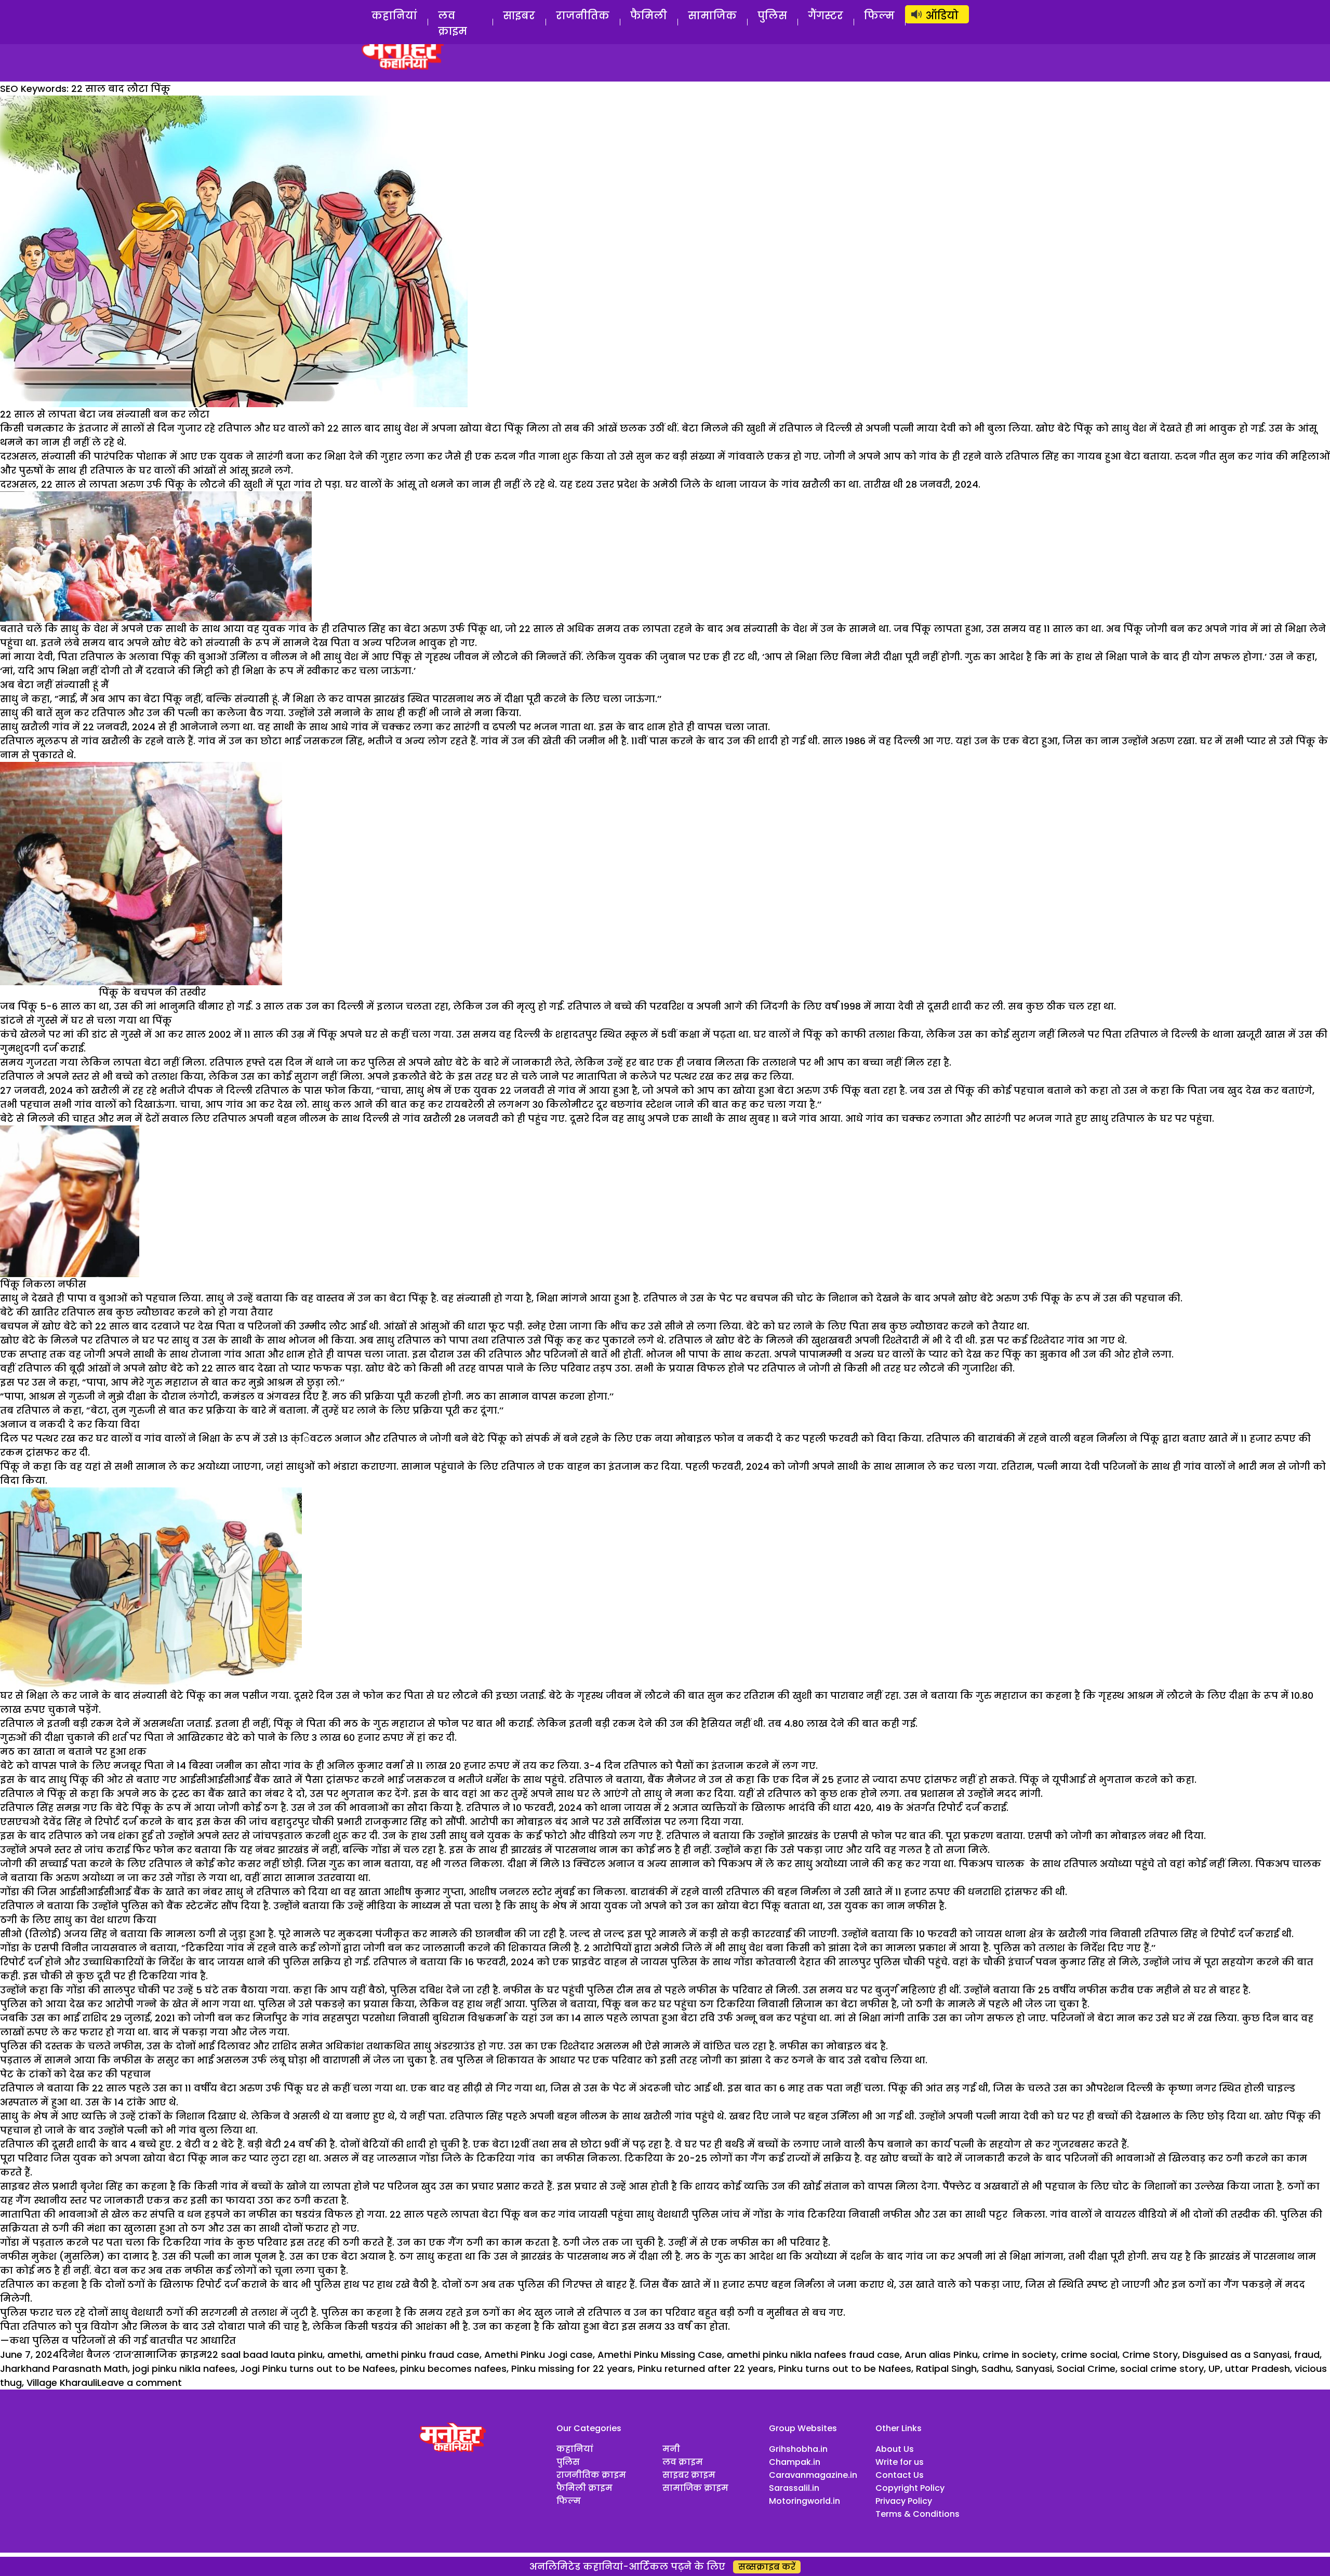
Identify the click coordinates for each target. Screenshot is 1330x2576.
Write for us (900, 2462)
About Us (895, 2449)
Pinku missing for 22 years (572, 2369)
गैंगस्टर (826, 16)
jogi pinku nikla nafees (184, 2369)
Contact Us (900, 2475)
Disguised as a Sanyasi (1236, 2354)
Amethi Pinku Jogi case (538, 2354)
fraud (1307, 2354)
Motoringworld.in (804, 2501)
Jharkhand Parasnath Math (64, 2369)
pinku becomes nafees (453, 2369)
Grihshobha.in (798, 2449)
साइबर (519, 16)
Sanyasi (1034, 2369)
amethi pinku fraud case (422, 2354)
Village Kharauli (62, 2383)
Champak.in (795, 2462)
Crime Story (1150, 2354)
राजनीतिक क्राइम (591, 2475)
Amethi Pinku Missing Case (660, 2354)
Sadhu (996, 2369)
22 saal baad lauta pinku (265, 2354)
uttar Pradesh (1258, 2369)
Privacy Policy (904, 2501)
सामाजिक (712, 16)
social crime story (1162, 2369)
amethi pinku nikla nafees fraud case (813, 2354)
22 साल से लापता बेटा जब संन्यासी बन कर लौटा (105, 414)
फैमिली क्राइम (584, 2488)
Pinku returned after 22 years (706, 2369)
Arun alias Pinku (941, 2354)
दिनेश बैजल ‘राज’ (96, 2354)
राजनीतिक (583, 16)
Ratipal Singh (946, 2369)
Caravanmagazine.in (813, 2475)
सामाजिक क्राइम (170, 2354)
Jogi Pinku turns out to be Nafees (318, 2369)
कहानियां (394, 16)
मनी (671, 2449)
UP (1214, 2369)
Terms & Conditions (917, 2514)
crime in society (1019, 2354)
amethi (344, 2354)
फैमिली (649, 16)
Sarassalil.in (794, 2488)
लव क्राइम (453, 23)
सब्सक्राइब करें (767, 2567)
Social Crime (1086, 2369)
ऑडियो (942, 16)
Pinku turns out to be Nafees (845, 2369)
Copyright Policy (910, 2488)
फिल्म (879, 16)
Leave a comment (139, 2383)
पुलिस (772, 16)
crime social (1089, 2354)
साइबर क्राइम (689, 2475)
